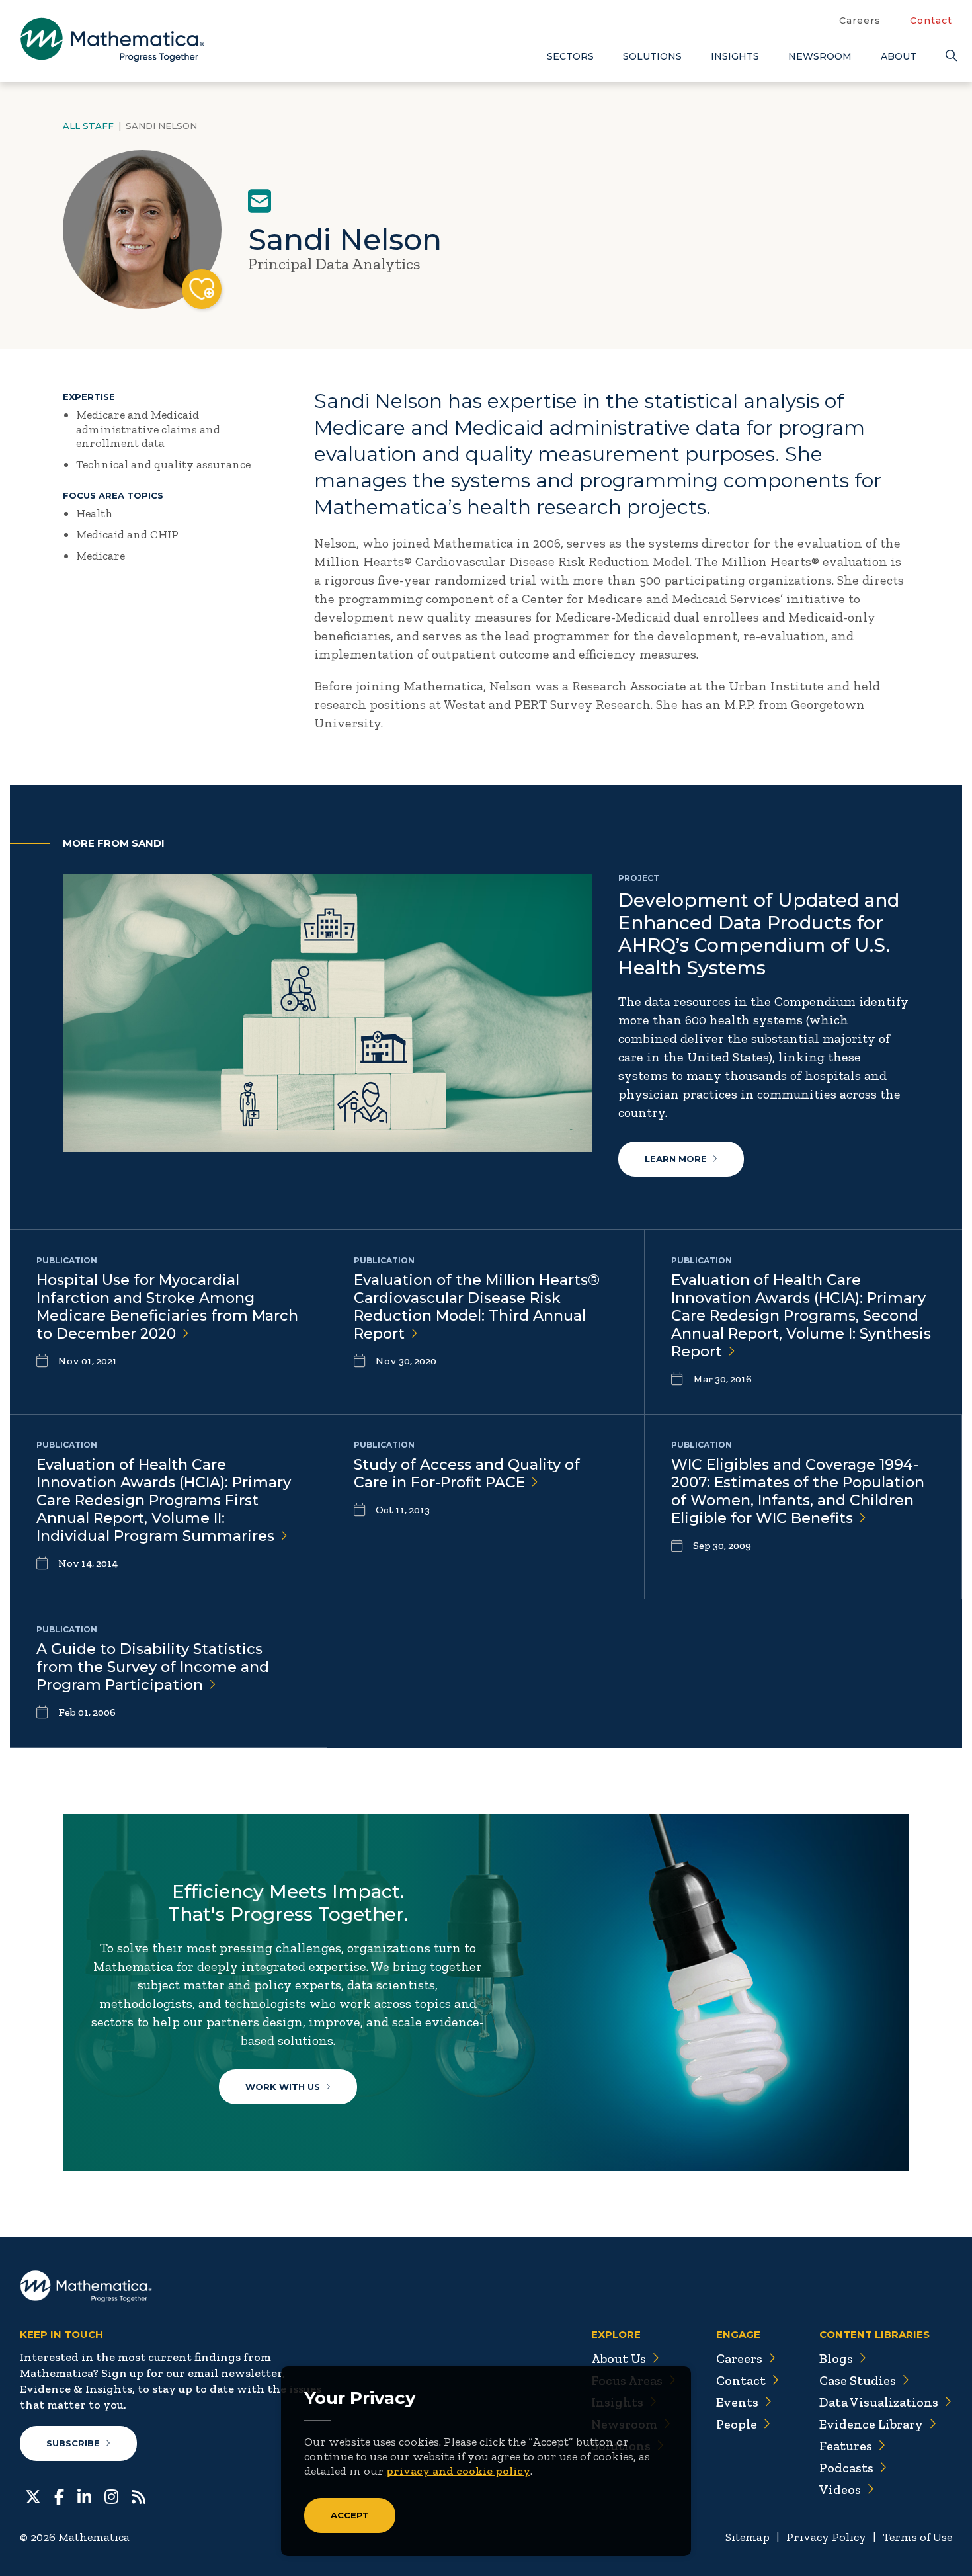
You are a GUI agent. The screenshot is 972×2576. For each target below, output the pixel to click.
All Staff (88, 126)
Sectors (570, 56)
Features (846, 2446)
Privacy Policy (826, 2537)
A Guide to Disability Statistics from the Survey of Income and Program (153, 1667)
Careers (860, 21)
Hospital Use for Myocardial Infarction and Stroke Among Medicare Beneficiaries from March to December (167, 1307)
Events (737, 2402)
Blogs (836, 2358)
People (737, 2424)
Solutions (652, 56)
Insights (735, 56)
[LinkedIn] (84, 2495)
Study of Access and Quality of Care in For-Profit (467, 1474)
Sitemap (748, 2537)
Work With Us (283, 2087)
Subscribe (73, 2443)
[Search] (949, 56)
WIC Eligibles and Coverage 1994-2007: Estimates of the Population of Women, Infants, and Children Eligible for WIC (798, 1491)
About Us (619, 2358)
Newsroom (820, 56)
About (899, 56)
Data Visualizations (879, 2402)
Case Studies (858, 2380)
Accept (350, 2515)
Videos (840, 2489)
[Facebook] (59, 2495)
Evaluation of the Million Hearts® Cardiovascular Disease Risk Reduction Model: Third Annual (477, 1307)
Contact (931, 21)
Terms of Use (917, 2537)
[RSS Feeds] (139, 2495)
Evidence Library (871, 2424)
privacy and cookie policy (458, 2471)
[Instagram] (111, 2495)
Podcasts (846, 2468)
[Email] (260, 201)
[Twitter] (33, 2495)
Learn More (676, 1159)
